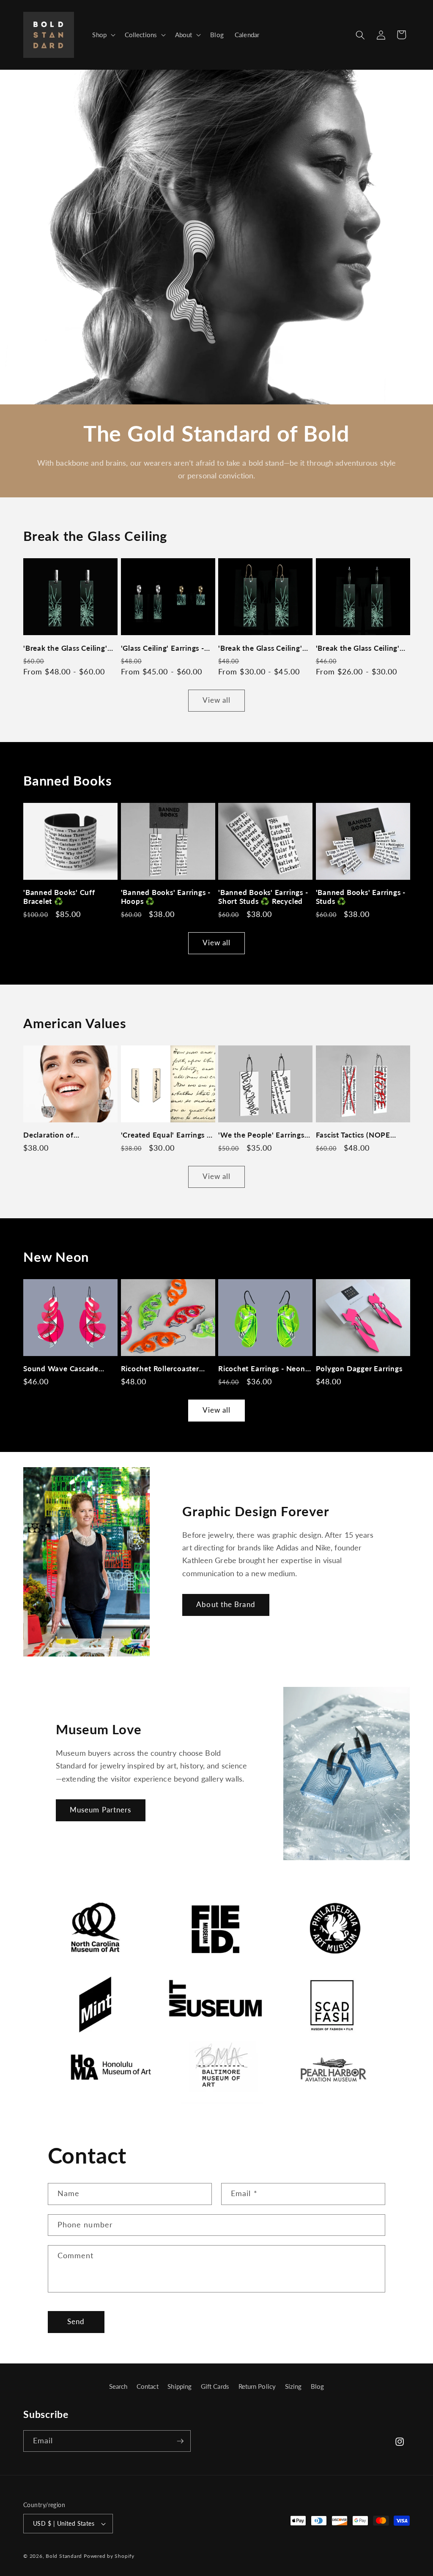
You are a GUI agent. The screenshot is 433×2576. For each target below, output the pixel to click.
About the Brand (226, 1605)
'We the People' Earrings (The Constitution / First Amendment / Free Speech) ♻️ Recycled (261, 1135)
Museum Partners (101, 1810)
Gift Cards (215, 2386)
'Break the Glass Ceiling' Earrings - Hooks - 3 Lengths (260, 648)
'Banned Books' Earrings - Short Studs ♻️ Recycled (263, 897)
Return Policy (257, 2386)
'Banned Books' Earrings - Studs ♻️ (361, 897)
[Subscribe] (180, 2441)
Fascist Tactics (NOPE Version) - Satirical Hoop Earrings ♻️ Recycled (359, 1135)
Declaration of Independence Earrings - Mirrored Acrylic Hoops (66, 1135)
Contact (148, 2386)
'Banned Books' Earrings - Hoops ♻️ (166, 897)
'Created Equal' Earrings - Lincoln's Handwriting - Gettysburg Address (165, 1135)
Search (118, 2386)
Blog (317, 2386)
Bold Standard (64, 2556)
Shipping (180, 2386)
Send (76, 2322)
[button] (103, 35)
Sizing (293, 2386)
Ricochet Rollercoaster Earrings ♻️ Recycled (160, 1368)
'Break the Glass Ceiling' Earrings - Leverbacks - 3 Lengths (66, 648)
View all (217, 700)
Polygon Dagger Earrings (359, 1368)
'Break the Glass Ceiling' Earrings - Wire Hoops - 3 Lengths (360, 648)
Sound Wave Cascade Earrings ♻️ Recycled (61, 1368)
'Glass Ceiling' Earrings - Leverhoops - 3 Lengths (163, 648)
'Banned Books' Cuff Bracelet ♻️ (59, 897)
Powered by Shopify (109, 2556)
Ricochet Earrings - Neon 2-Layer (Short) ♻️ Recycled (262, 1368)
